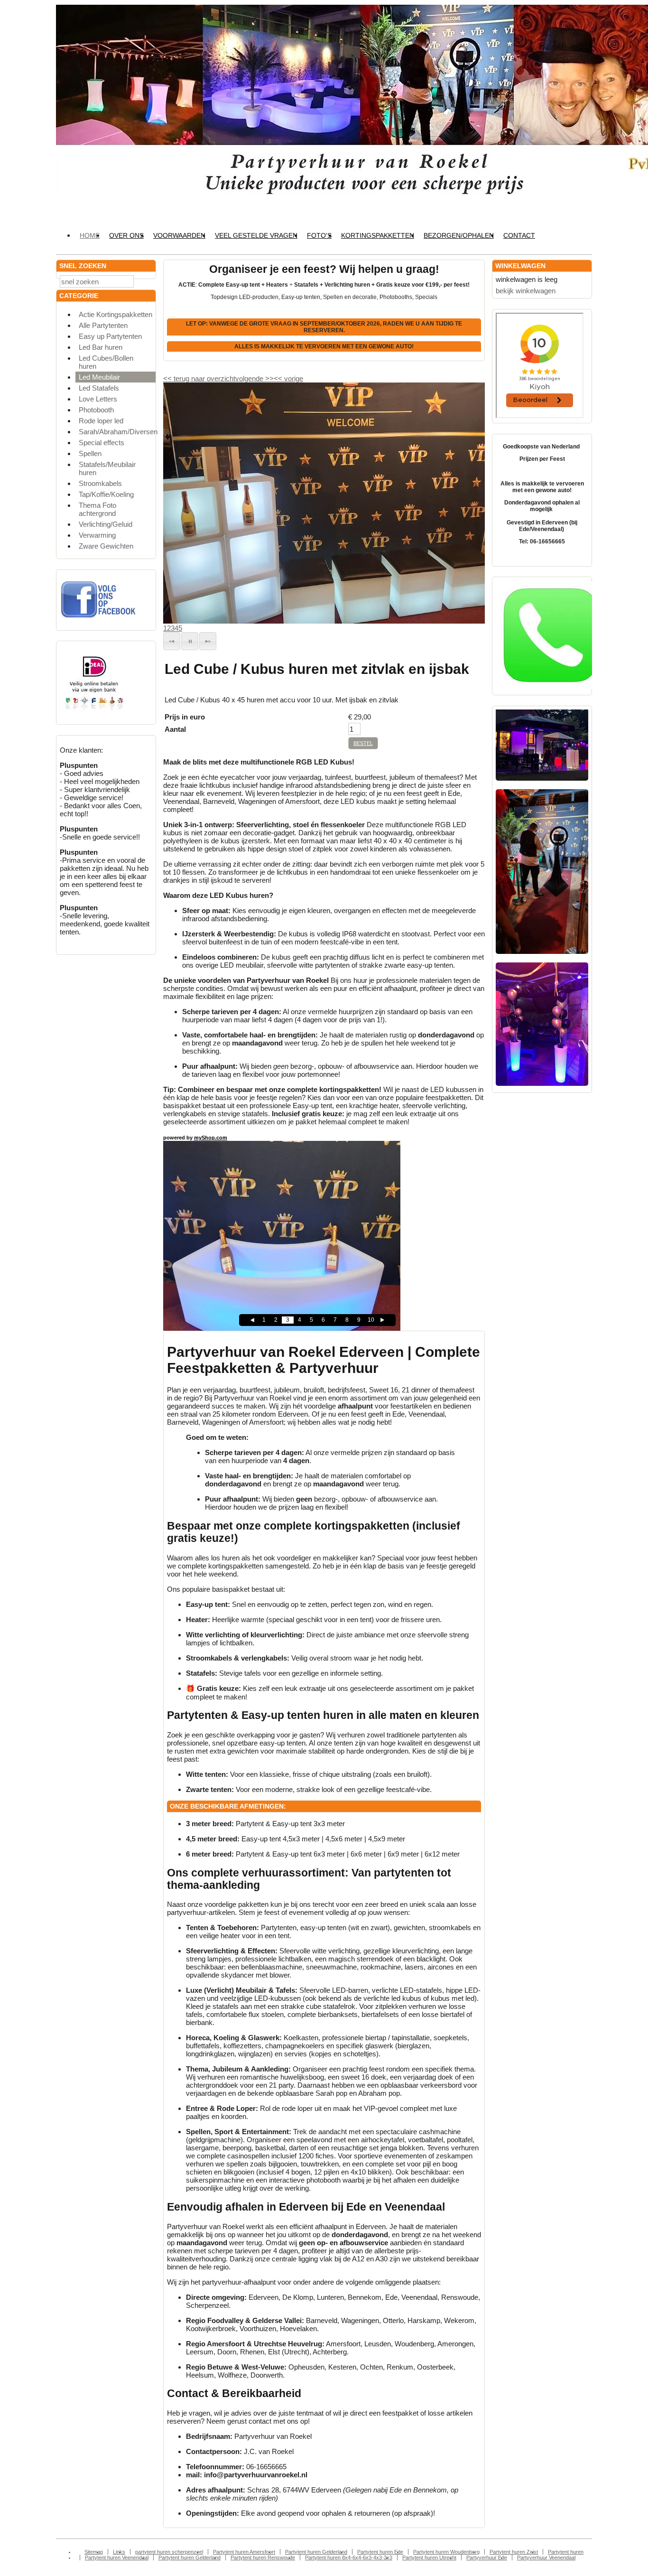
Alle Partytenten (103, 325)
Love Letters (98, 399)
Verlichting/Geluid (106, 524)
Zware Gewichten (106, 546)
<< (279, 378)
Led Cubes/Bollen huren (106, 362)
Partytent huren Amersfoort (244, 2552)
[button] (172, 641)
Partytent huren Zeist (514, 2552)
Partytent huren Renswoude (263, 2557)
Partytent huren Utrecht (429, 2557)
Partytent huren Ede (380, 2552)
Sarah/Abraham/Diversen (117, 432)
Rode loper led (101, 421)
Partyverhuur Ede (487, 2557)
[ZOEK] (147, 281)
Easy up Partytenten (110, 336)
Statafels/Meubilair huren (107, 468)
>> (268, 378)
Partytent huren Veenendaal (117, 2557)
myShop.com (211, 1138)
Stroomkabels (100, 483)
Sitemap (94, 2552)
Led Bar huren (101, 347)
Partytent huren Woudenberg (446, 2552)
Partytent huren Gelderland (316, 2552)
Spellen (90, 453)
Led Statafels (99, 388)
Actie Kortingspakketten (116, 314)
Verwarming (97, 535)
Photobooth (96, 410)
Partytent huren (566, 2552)
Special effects (102, 443)
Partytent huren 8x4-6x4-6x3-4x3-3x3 (349, 2557)
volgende (255, 378)
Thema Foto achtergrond (97, 509)
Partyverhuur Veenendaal (546, 2557)
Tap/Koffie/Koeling (106, 494)
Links (119, 2552)
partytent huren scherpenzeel (169, 2552)
